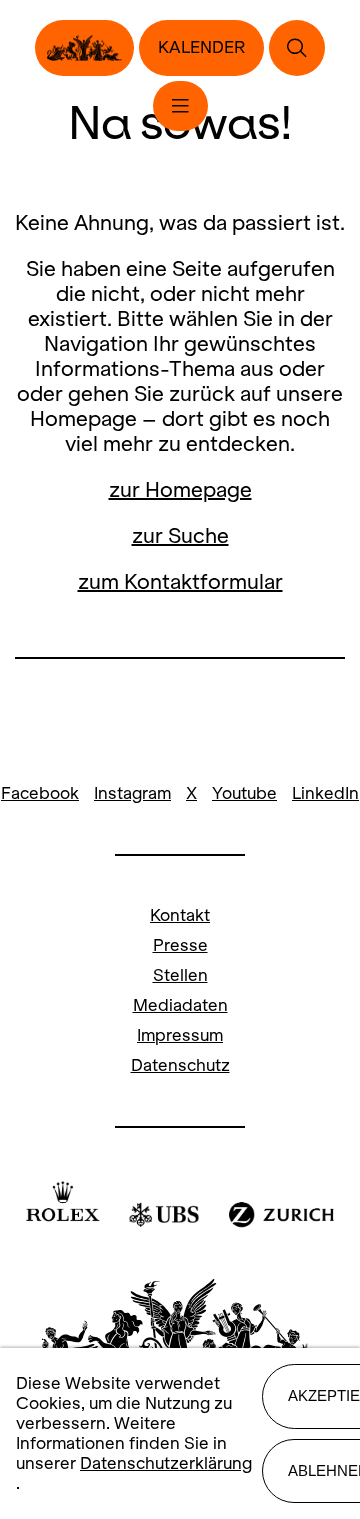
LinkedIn (325, 793)
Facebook (40, 793)
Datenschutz (180, 1065)
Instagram (132, 793)
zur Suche (180, 535)
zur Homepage (180, 489)
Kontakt (180, 915)
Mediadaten (180, 1005)
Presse (180, 945)
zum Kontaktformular (180, 581)
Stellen (180, 975)
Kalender (201, 47)
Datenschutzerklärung (166, 1463)
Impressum (180, 1035)
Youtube (244, 793)
